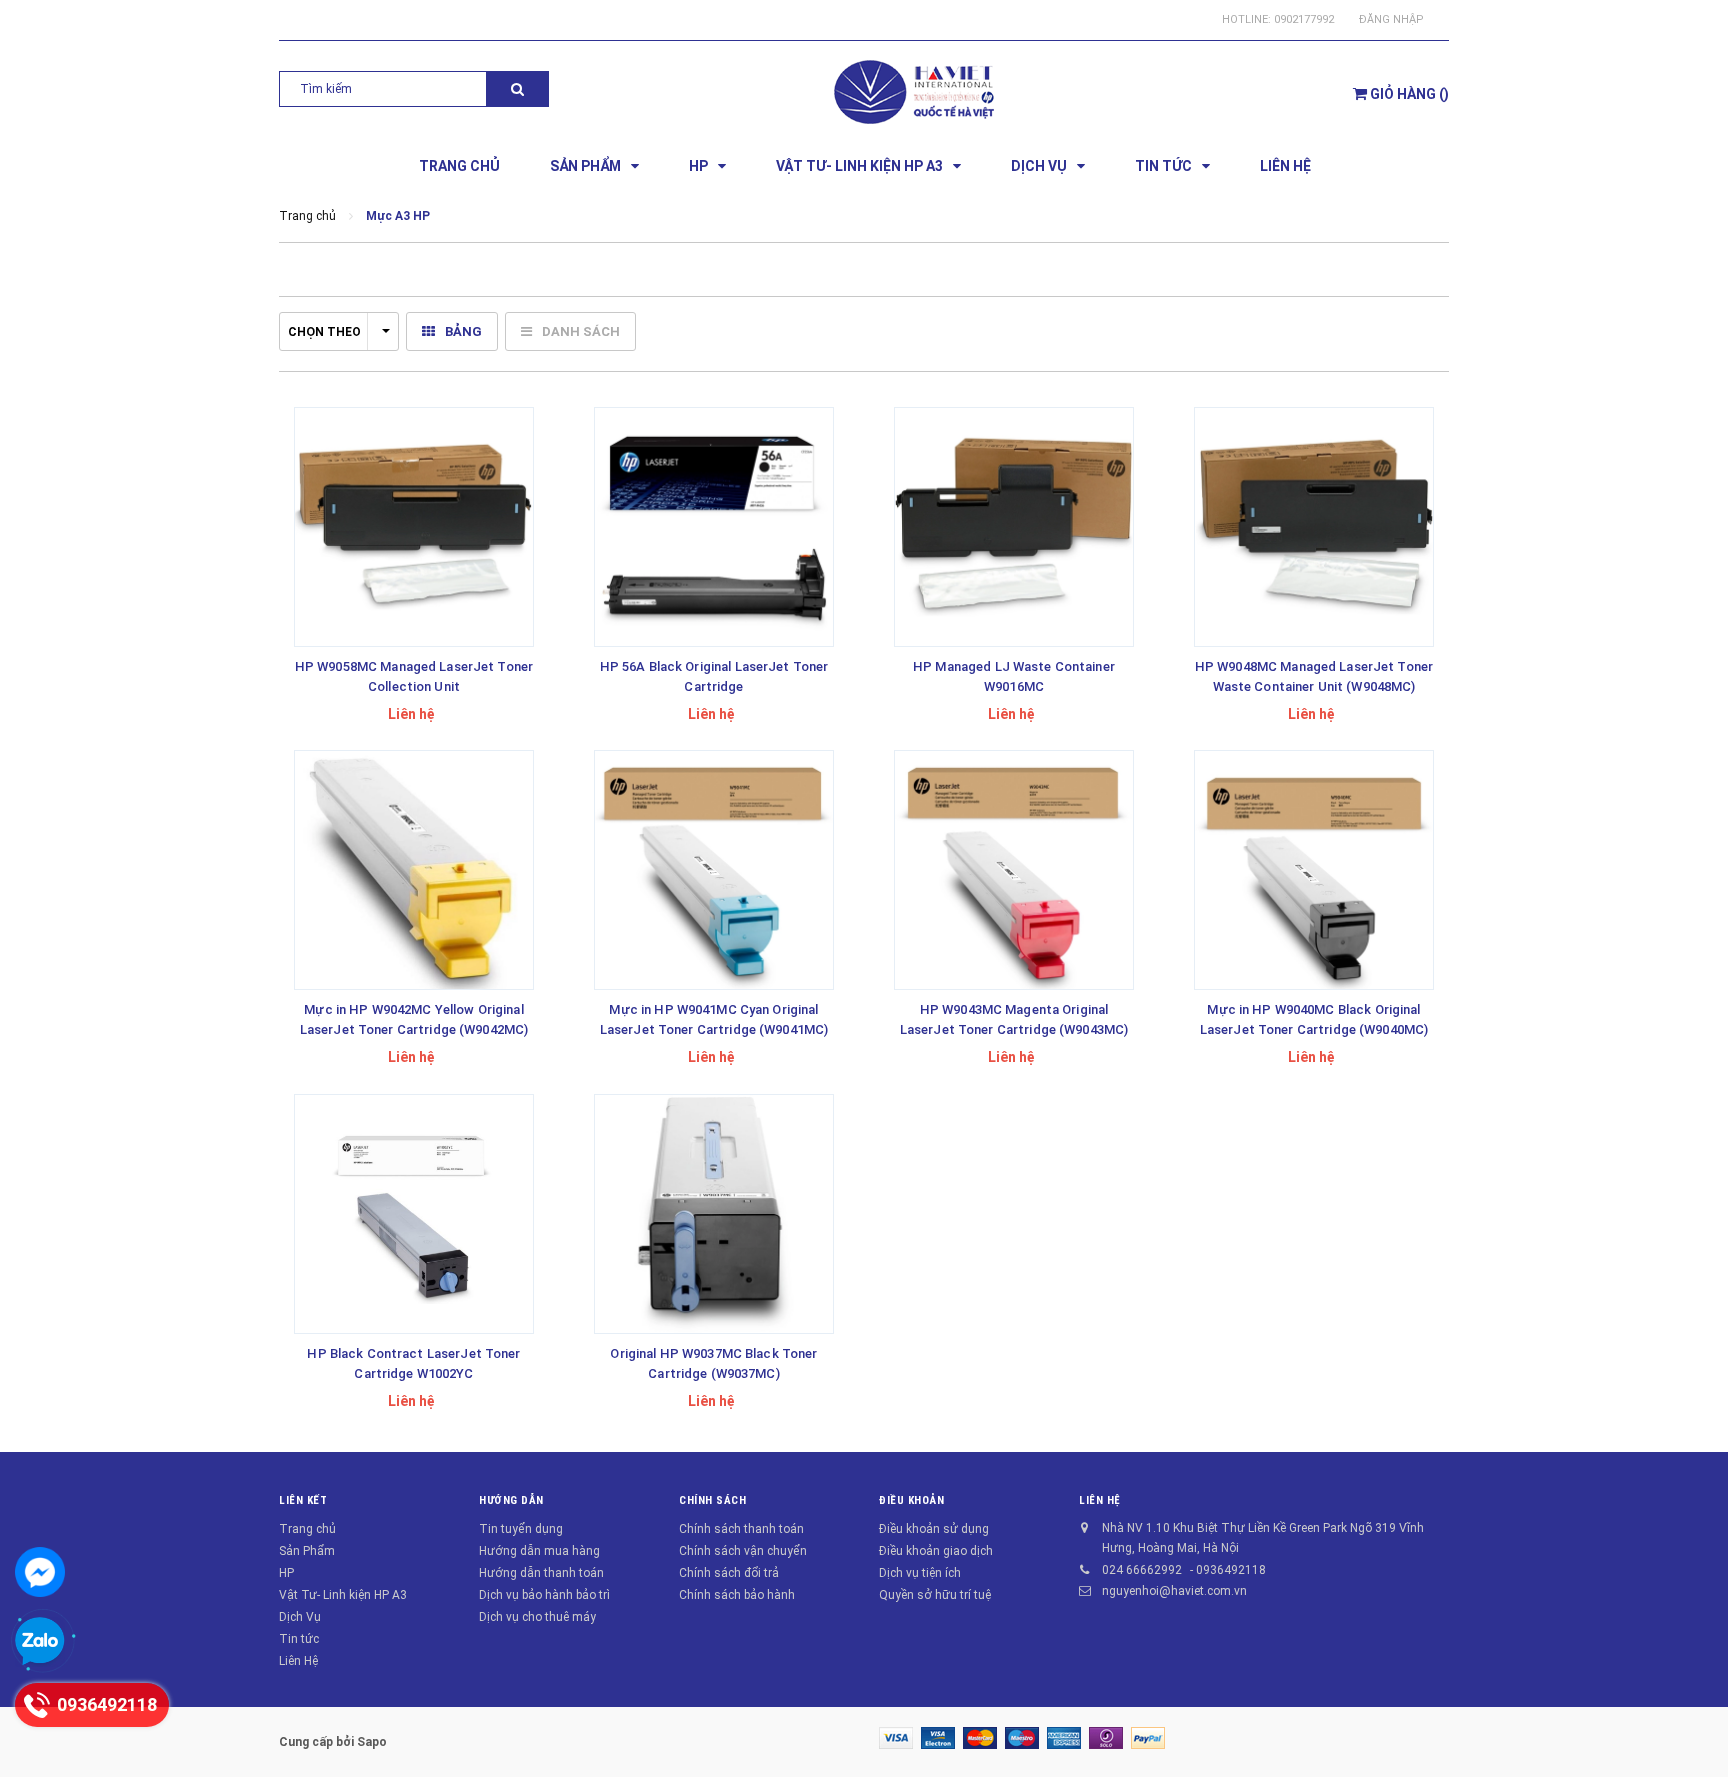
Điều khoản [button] (912, 1500)
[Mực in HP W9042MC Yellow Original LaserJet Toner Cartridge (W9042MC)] (414, 870)
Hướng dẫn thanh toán (541, 1573)
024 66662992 (1142, 1570)
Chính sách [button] (713, 1500)
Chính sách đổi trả (729, 1573)
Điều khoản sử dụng (934, 1529)
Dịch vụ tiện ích (920, 1573)
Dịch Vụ (300, 1617)
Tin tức (299, 1639)
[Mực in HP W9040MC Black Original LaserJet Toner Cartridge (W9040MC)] (1314, 870)
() (1409, 94)
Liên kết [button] (303, 1500)
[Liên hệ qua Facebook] (40, 1572)
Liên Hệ (298, 1661)
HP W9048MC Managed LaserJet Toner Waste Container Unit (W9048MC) (1314, 676)
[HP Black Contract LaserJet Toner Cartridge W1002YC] (414, 1214)
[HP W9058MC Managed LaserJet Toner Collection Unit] (414, 527)
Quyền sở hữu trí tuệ (935, 1595)
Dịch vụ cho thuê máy (537, 1617)
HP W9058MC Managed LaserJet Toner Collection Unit (414, 676)
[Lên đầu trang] (1693, 1737)
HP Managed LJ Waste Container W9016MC (1014, 676)
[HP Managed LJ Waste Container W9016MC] (1014, 527)
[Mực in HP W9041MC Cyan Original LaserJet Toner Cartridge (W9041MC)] (714, 870)
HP (286, 1573)
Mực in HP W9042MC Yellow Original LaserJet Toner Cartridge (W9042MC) (414, 1019)
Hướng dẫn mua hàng (539, 1551)
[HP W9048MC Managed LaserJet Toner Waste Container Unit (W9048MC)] (1314, 527)
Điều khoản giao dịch (936, 1551)
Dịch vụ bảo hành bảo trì (544, 1595)
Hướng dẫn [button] (511, 1500)
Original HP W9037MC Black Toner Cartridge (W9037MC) (713, 1363)
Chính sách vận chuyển (743, 1551)
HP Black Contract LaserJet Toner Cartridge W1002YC (413, 1363)
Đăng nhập (1391, 19)
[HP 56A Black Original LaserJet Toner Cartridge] (714, 527)
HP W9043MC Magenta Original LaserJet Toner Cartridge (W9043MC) (1014, 1019)
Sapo (372, 1742)
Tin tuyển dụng (521, 1529)
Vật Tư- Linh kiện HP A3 (343, 1595)
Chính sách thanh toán (741, 1529)
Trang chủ (307, 1529)
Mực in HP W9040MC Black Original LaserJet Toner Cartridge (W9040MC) (1314, 1019)
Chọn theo (324, 332)
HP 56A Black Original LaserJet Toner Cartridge (714, 676)
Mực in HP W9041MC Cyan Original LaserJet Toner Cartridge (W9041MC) (714, 1019)
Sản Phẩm (307, 1551)
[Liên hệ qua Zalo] (40, 1642)
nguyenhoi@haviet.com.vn (1174, 1591)
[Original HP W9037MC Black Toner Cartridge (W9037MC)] (714, 1214)
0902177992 (1304, 19)
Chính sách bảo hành (737, 1595)
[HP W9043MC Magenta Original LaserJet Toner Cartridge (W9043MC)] (1014, 870)
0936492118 (1231, 1570)
